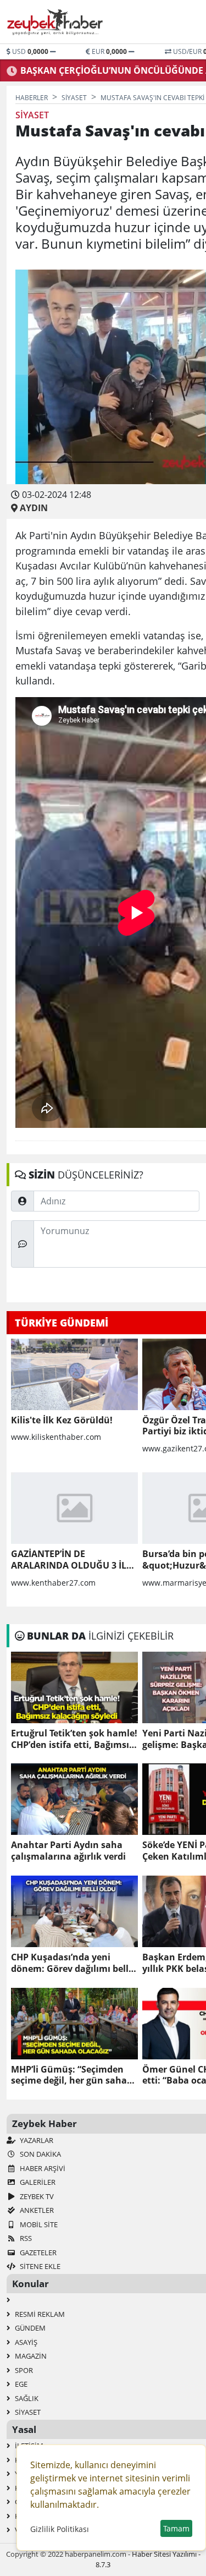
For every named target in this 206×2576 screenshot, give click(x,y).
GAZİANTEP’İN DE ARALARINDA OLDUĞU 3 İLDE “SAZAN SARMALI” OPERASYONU (74, 1560)
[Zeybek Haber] (56, 22)
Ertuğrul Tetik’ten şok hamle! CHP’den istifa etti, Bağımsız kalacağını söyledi (74, 1739)
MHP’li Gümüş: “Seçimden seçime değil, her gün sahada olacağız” (74, 2075)
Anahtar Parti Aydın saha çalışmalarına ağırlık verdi (68, 1851)
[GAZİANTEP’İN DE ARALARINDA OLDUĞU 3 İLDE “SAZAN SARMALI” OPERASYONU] (74, 1508)
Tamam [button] (176, 2528)
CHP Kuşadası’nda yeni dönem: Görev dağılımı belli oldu (71, 1963)
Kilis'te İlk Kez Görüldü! (62, 1420)
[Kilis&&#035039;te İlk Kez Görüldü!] (74, 1374)
